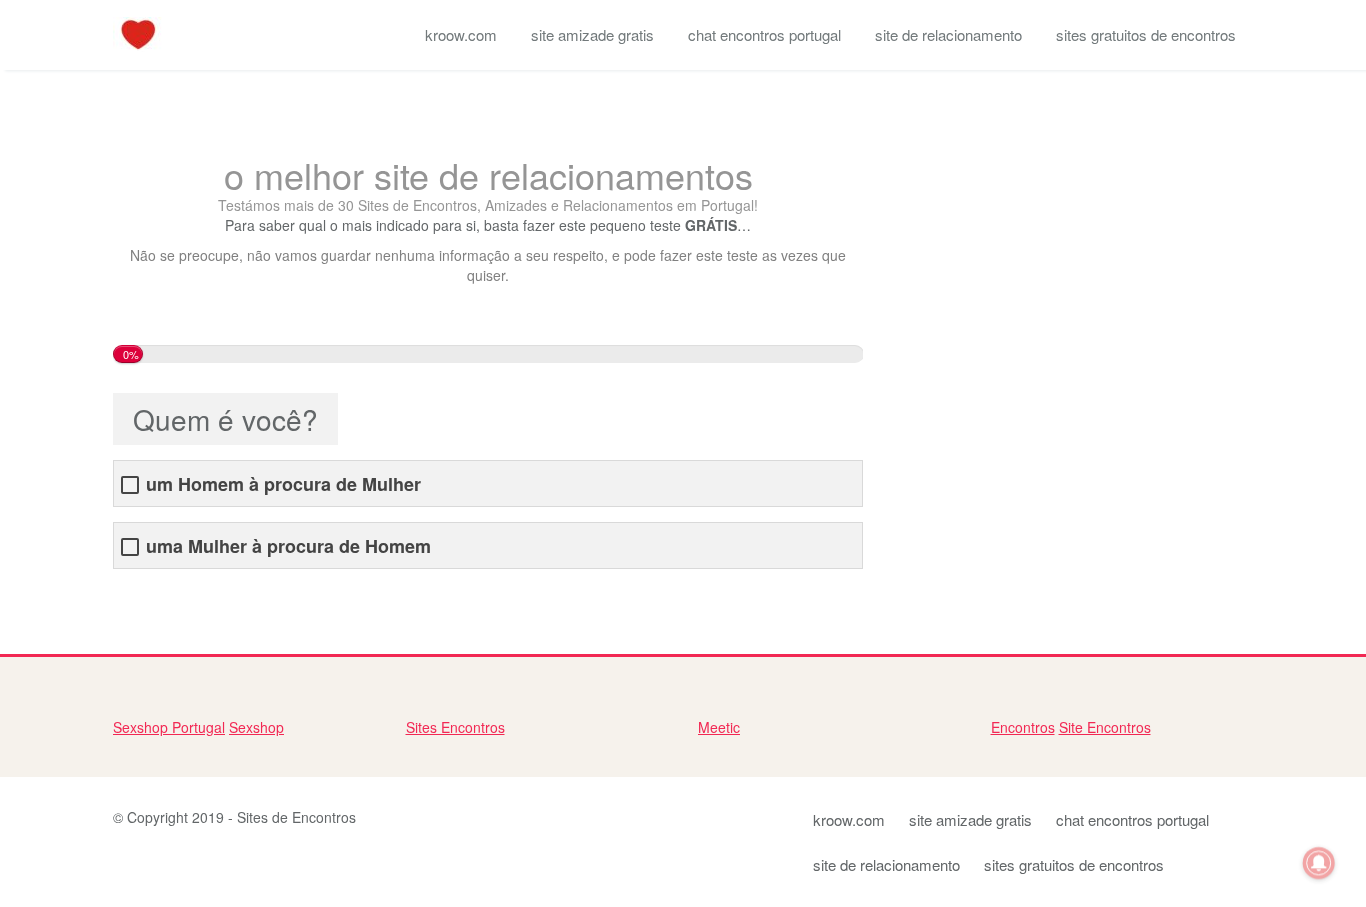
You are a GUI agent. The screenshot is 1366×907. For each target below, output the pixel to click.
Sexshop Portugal (169, 727)
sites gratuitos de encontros (1146, 34)
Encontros (1023, 727)
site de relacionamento (948, 34)
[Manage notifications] (1319, 863)
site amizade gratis (592, 34)
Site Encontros (1105, 727)
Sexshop (256, 727)
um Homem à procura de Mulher (283, 484)
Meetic (719, 727)
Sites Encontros (455, 727)
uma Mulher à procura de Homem (288, 546)
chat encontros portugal (764, 34)
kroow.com (461, 34)
